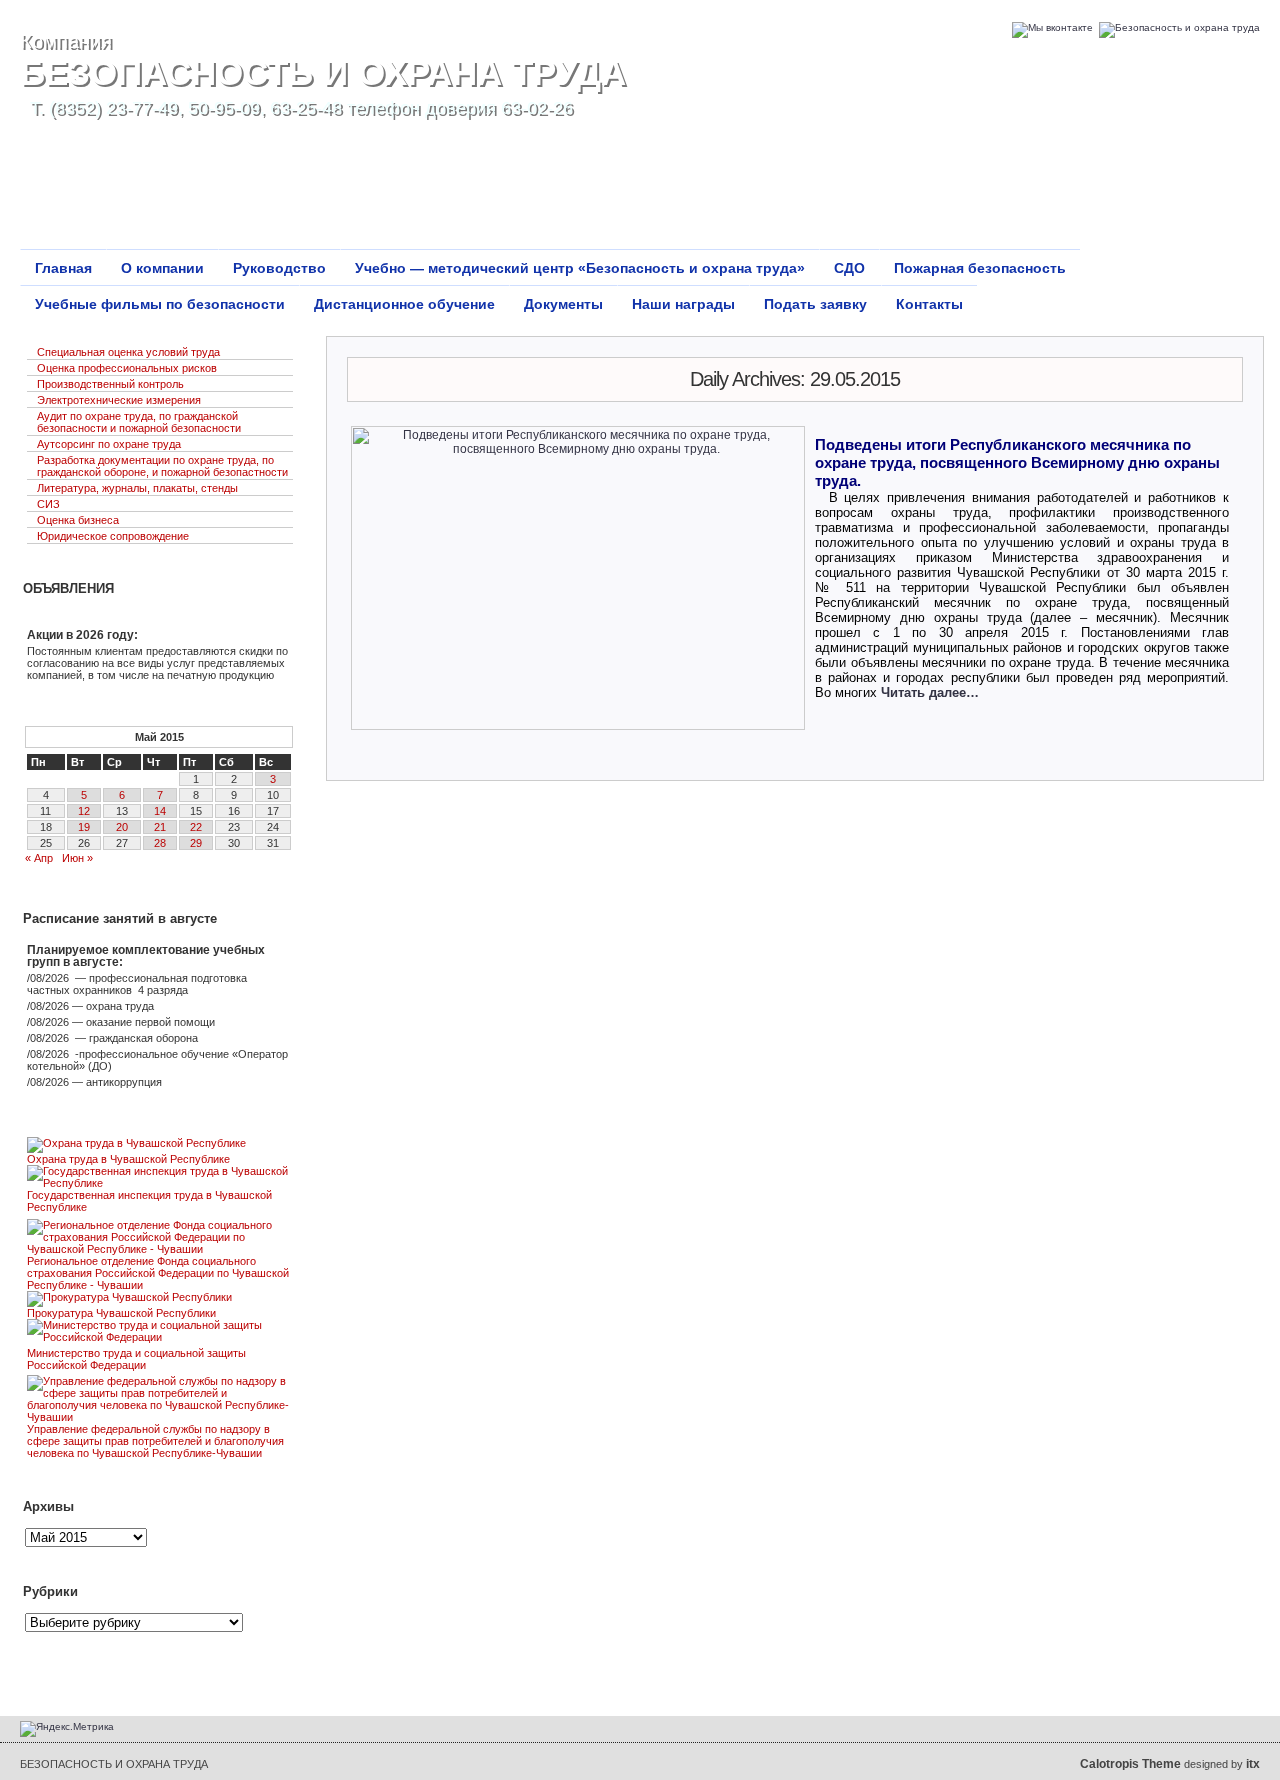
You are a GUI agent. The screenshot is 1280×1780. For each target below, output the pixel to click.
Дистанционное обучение (404, 304)
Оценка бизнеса (78, 520)
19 (84, 827)
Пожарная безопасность (980, 268)
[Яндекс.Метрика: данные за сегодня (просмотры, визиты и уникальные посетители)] (67, 1729)
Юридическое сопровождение (113, 536)
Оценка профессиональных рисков (127, 368)
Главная (63, 268)
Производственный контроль (110, 384)
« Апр (39, 858)
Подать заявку (815, 304)
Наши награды (683, 304)
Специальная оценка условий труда (128, 352)
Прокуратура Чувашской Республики (121, 1313)
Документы (563, 304)
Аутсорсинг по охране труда (109, 444)
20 (122, 827)
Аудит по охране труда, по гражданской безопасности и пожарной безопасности (139, 422)
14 (160, 811)
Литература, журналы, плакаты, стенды (137, 488)
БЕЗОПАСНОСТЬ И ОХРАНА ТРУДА (323, 72)
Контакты (929, 304)
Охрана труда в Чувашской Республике (128, 1159)
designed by (1170, 1764)
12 (84, 811)
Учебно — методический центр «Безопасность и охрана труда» (580, 268)
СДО (849, 268)
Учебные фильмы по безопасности (160, 304)
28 (160, 843)
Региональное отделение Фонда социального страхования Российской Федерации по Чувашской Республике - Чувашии (158, 1273)
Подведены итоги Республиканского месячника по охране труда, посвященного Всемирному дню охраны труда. (1017, 462)
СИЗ (48, 504)
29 (196, 843)
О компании (162, 268)
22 (196, 827)
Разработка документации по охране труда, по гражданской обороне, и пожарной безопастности (162, 466)
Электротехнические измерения (119, 400)
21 (160, 827)
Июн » (77, 858)
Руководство (279, 268)
